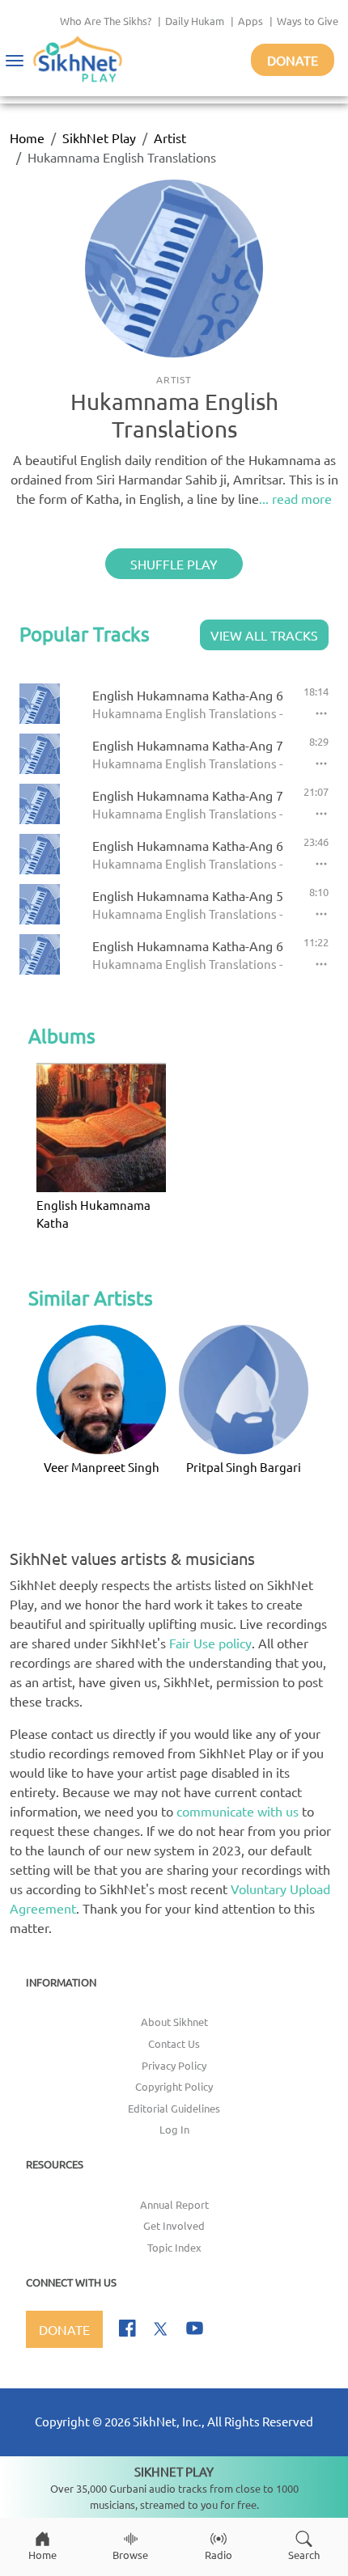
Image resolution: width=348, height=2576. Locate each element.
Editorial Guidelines (174, 2108)
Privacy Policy (174, 2065)
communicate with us (238, 1811)
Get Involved (174, 2225)
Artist (170, 137)
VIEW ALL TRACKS (264, 635)
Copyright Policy (174, 2086)
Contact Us (174, 2043)
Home (27, 137)
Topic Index (174, 2247)
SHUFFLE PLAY (174, 564)
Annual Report (174, 2204)
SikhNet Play (99, 137)
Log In (174, 2129)
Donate (293, 60)
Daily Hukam (195, 21)
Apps (250, 21)
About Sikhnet (174, 2022)
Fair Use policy (210, 1643)
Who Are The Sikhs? (106, 21)
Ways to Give (308, 21)
